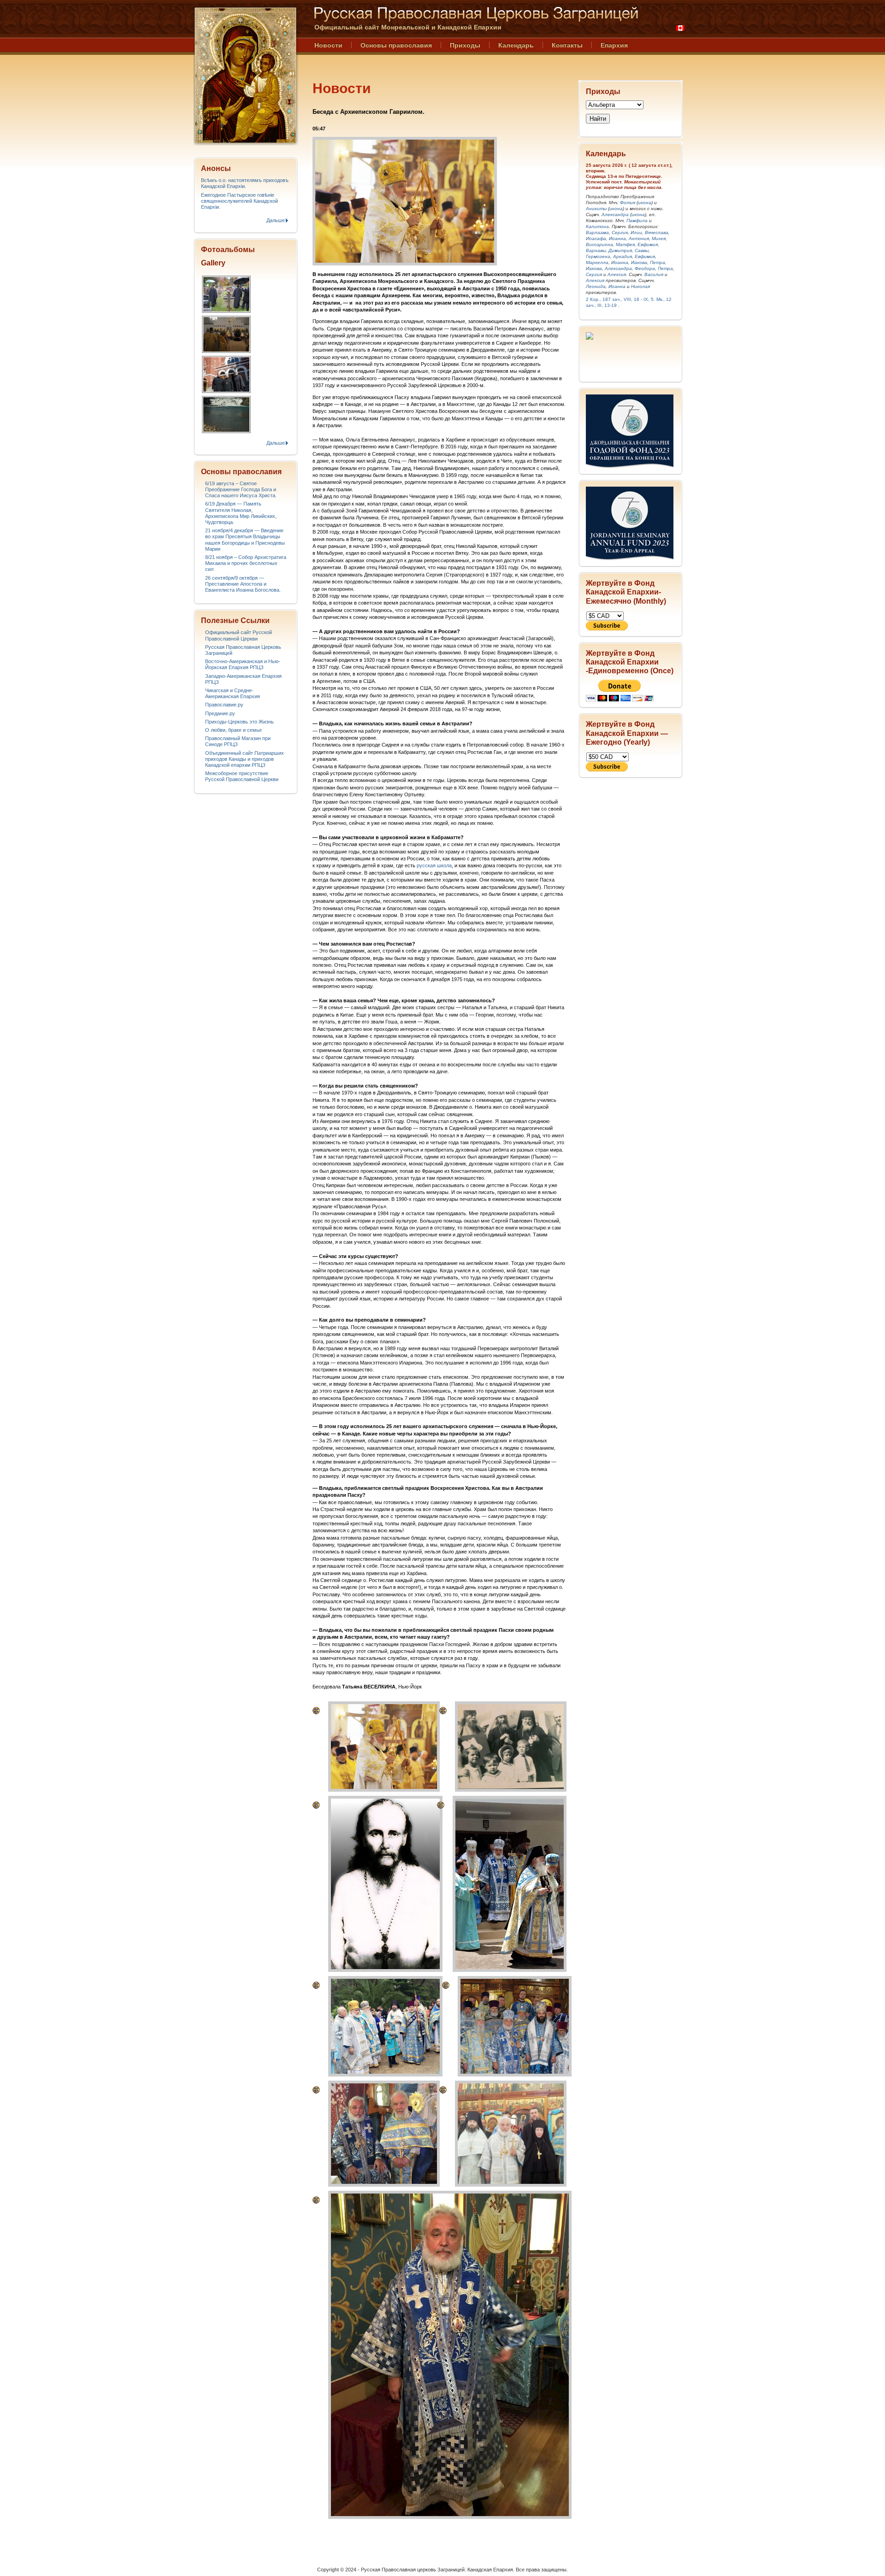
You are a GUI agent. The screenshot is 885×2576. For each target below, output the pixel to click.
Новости (328, 45)
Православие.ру (224, 705)
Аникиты (596, 209)
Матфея (625, 244)
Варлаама (597, 232)
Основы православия (396, 45)
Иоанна (617, 238)
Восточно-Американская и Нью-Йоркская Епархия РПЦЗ (243, 664)
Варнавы (596, 250)
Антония (639, 238)
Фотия (628, 203)
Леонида (596, 286)
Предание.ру (220, 713)
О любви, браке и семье (233, 730)
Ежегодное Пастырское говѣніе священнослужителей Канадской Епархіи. (239, 201)
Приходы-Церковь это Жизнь (239, 722)
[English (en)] (680, 28)
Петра (658, 262)
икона (645, 203)
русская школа (434, 865)
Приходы (465, 45)
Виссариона (599, 244)
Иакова (639, 262)
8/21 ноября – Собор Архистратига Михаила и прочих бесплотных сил (246, 563)
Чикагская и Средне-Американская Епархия (233, 693)
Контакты (567, 45)
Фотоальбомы (228, 250)
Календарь (516, 45)
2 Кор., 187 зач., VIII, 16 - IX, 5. (620, 299)
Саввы (642, 250)
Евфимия (648, 244)
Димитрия (620, 250)
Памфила (637, 221)
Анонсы (216, 168)
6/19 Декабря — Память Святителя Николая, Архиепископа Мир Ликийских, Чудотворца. (241, 513)
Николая (640, 286)
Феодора (645, 268)
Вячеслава (657, 232)
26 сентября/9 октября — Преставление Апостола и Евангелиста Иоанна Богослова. (243, 584)
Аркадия (622, 256)
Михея (659, 238)
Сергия (620, 232)
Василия (654, 274)
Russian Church (245, 75)
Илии (636, 232)
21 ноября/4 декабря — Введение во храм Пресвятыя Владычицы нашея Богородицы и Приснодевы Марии (245, 540)
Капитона (597, 226)
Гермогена (598, 256)
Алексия (617, 274)
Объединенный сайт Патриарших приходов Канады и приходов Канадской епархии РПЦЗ (245, 759)
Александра (615, 215)
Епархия (614, 45)
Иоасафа (596, 238)
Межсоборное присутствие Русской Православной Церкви (242, 776)
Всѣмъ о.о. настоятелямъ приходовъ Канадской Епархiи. (245, 183)
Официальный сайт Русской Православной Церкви (239, 635)
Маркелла (597, 262)
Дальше (276, 220)
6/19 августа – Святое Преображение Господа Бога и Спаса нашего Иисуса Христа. (241, 489)
